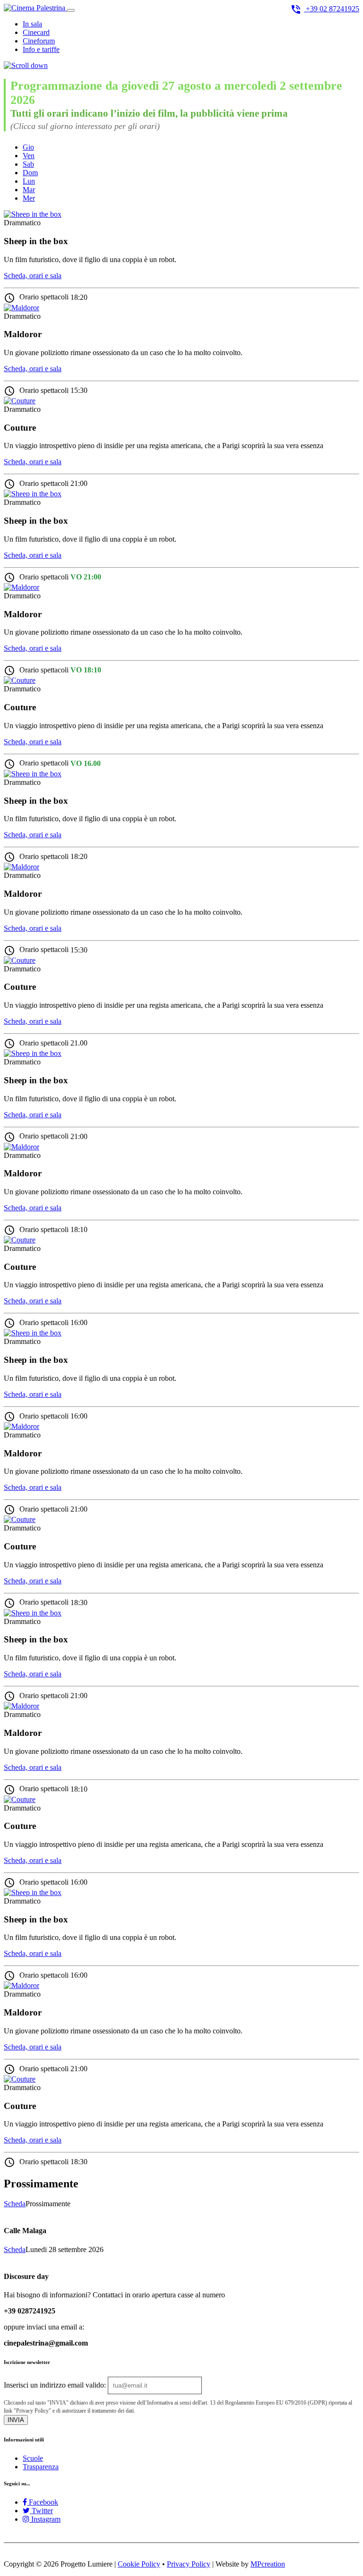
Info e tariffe (41, 49)
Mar (29, 190)
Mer (29, 198)
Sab (28, 164)
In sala (32, 24)
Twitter (41, 2511)
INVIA (16, 2420)
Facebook (43, 2502)
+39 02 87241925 (325, 9)
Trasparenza (41, 2467)
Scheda (15, 2204)
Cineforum (39, 41)
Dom (30, 173)
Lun (29, 181)
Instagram (45, 2519)
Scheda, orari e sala (33, 276)
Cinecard (36, 32)
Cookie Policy (139, 2564)
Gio (28, 147)
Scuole (33, 2458)
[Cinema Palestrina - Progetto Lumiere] (35, 8)
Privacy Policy (189, 2564)
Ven (29, 156)
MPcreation (268, 2564)
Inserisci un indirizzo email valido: (55, 2385)
